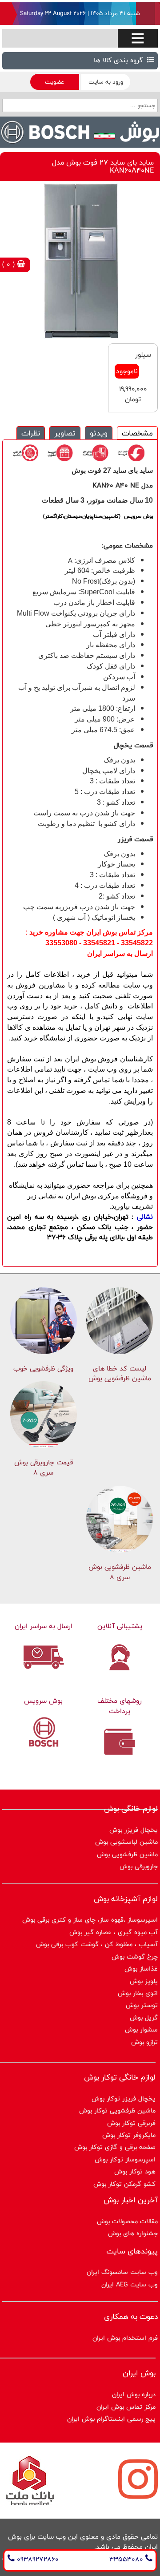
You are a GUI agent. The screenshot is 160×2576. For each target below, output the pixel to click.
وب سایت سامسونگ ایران (122, 2272)
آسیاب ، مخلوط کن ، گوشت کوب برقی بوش (97, 1944)
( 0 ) (10, 264)
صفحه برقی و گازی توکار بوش (115, 2147)
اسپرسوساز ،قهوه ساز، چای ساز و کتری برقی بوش (90, 1920)
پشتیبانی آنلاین (120, 1626)
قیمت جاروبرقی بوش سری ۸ (44, 1467)
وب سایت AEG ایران (130, 2284)
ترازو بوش (144, 2042)
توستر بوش (142, 2005)
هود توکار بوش (135, 2171)
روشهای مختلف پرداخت (120, 1706)
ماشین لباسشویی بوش (126, 1842)
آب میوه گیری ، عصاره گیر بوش (114, 1932)
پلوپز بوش (144, 1981)
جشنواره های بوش (133, 2233)
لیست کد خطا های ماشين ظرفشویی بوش (120, 1374)
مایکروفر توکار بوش (129, 2135)
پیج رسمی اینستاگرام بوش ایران (111, 2419)
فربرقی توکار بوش (131, 2123)
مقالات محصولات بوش (127, 2221)
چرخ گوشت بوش (135, 1957)
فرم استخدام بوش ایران (125, 2338)
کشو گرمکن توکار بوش (124, 2184)
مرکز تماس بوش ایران (126, 2407)
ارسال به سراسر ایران (44, 1626)
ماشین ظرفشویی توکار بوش (117, 2110)
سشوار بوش (141, 2030)
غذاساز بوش (141, 1969)
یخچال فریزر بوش (134, 1830)
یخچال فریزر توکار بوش (124, 2098)
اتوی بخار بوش (138, 1993)
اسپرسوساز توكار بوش (125, 2159)
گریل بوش (144, 2018)
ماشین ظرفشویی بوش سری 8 (120, 1572)
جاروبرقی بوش (139, 1866)
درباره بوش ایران (134, 2394)
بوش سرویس (43, 1701)
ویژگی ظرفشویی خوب (43, 1369)
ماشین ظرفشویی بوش (127, 1854)
